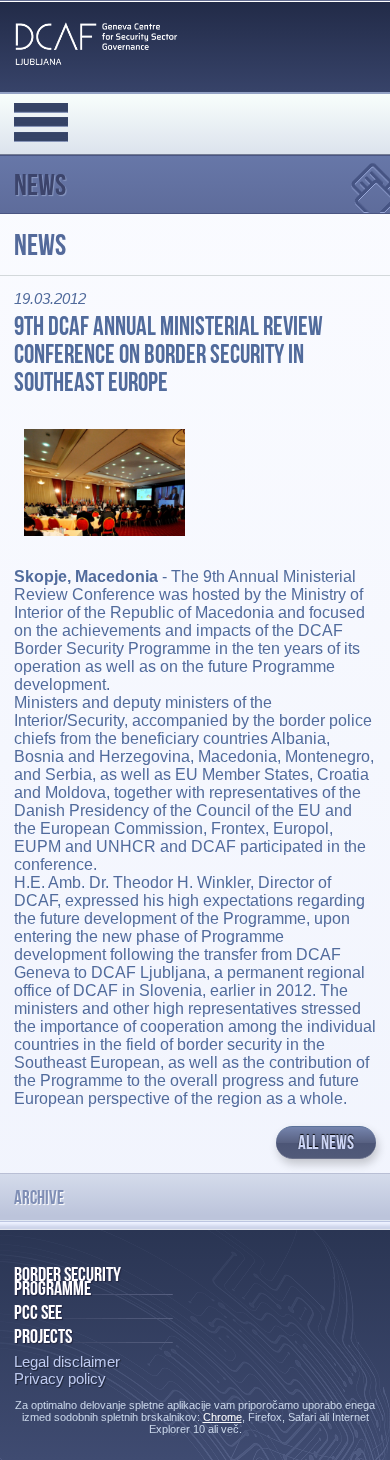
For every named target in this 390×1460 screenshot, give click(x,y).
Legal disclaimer (67, 1361)
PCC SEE (38, 1312)
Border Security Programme (67, 1281)
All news (326, 1142)
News (40, 184)
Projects (43, 1336)
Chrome (222, 1417)
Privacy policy (60, 1378)
